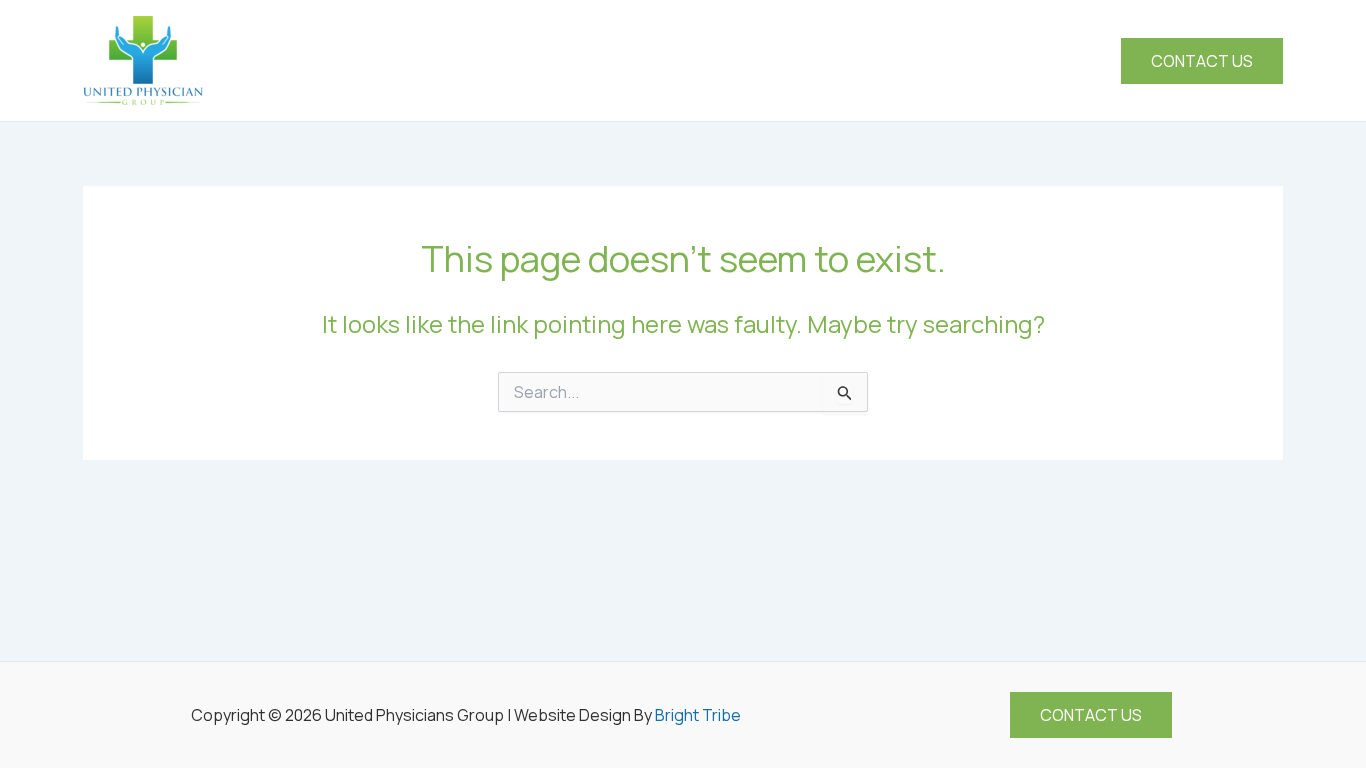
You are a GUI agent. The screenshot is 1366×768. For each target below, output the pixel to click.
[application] (836, 61)
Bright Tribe (698, 715)
